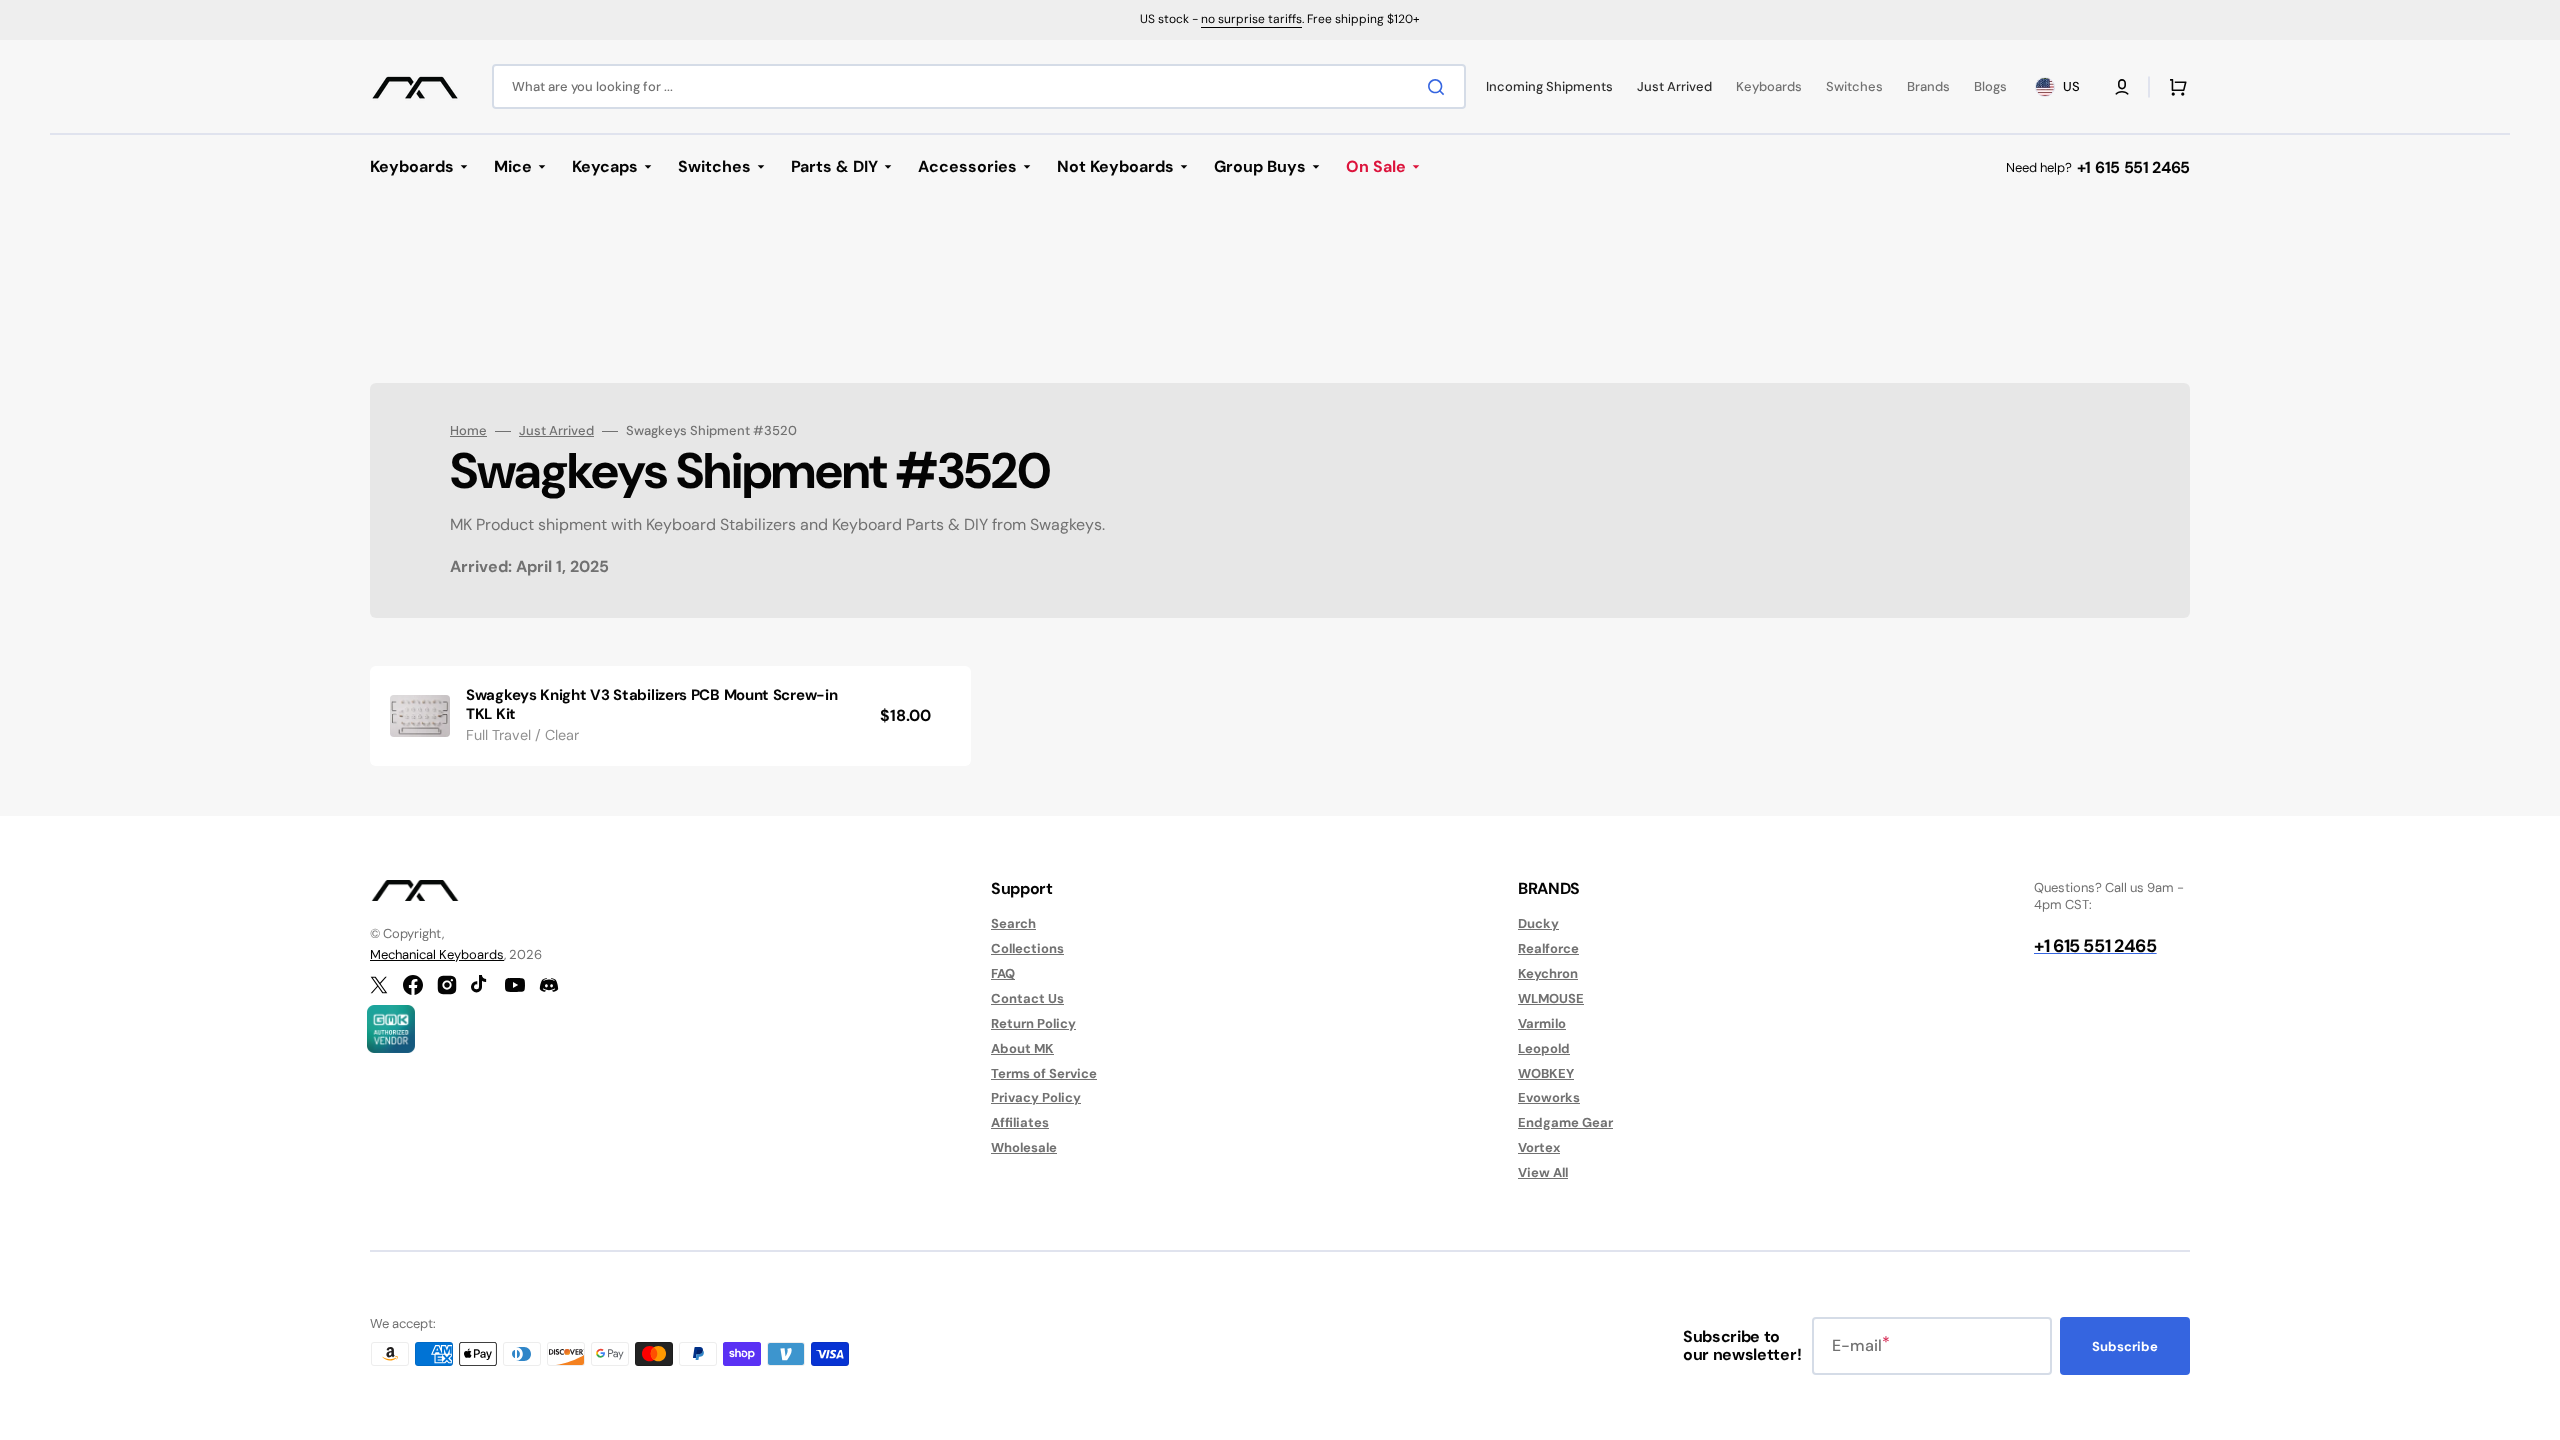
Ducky (1538, 924)
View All (1543, 1172)
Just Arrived (556, 431)
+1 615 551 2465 (2133, 167)
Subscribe (2125, 1346)
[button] (2122, 87)
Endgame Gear (1565, 1122)
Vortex (1539, 1147)
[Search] (1440, 87)
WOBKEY (1546, 1073)
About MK (1022, 1048)
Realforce (1548, 948)
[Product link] (670, 716)
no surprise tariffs (1251, 19)
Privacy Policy (1036, 1097)
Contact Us (1027, 998)
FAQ (1003, 973)
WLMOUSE (1551, 998)
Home (468, 431)
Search (1013, 924)
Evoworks (1549, 1097)
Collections (1027, 948)
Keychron (1548, 973)
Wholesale (1024, 1147)
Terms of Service (1044, 1073)
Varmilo (1542, 1023)
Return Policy (1033, 1023)
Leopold (1544, 1048)
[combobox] (979, 86)
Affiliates (1020, 1122)
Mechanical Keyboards (437, 954)
